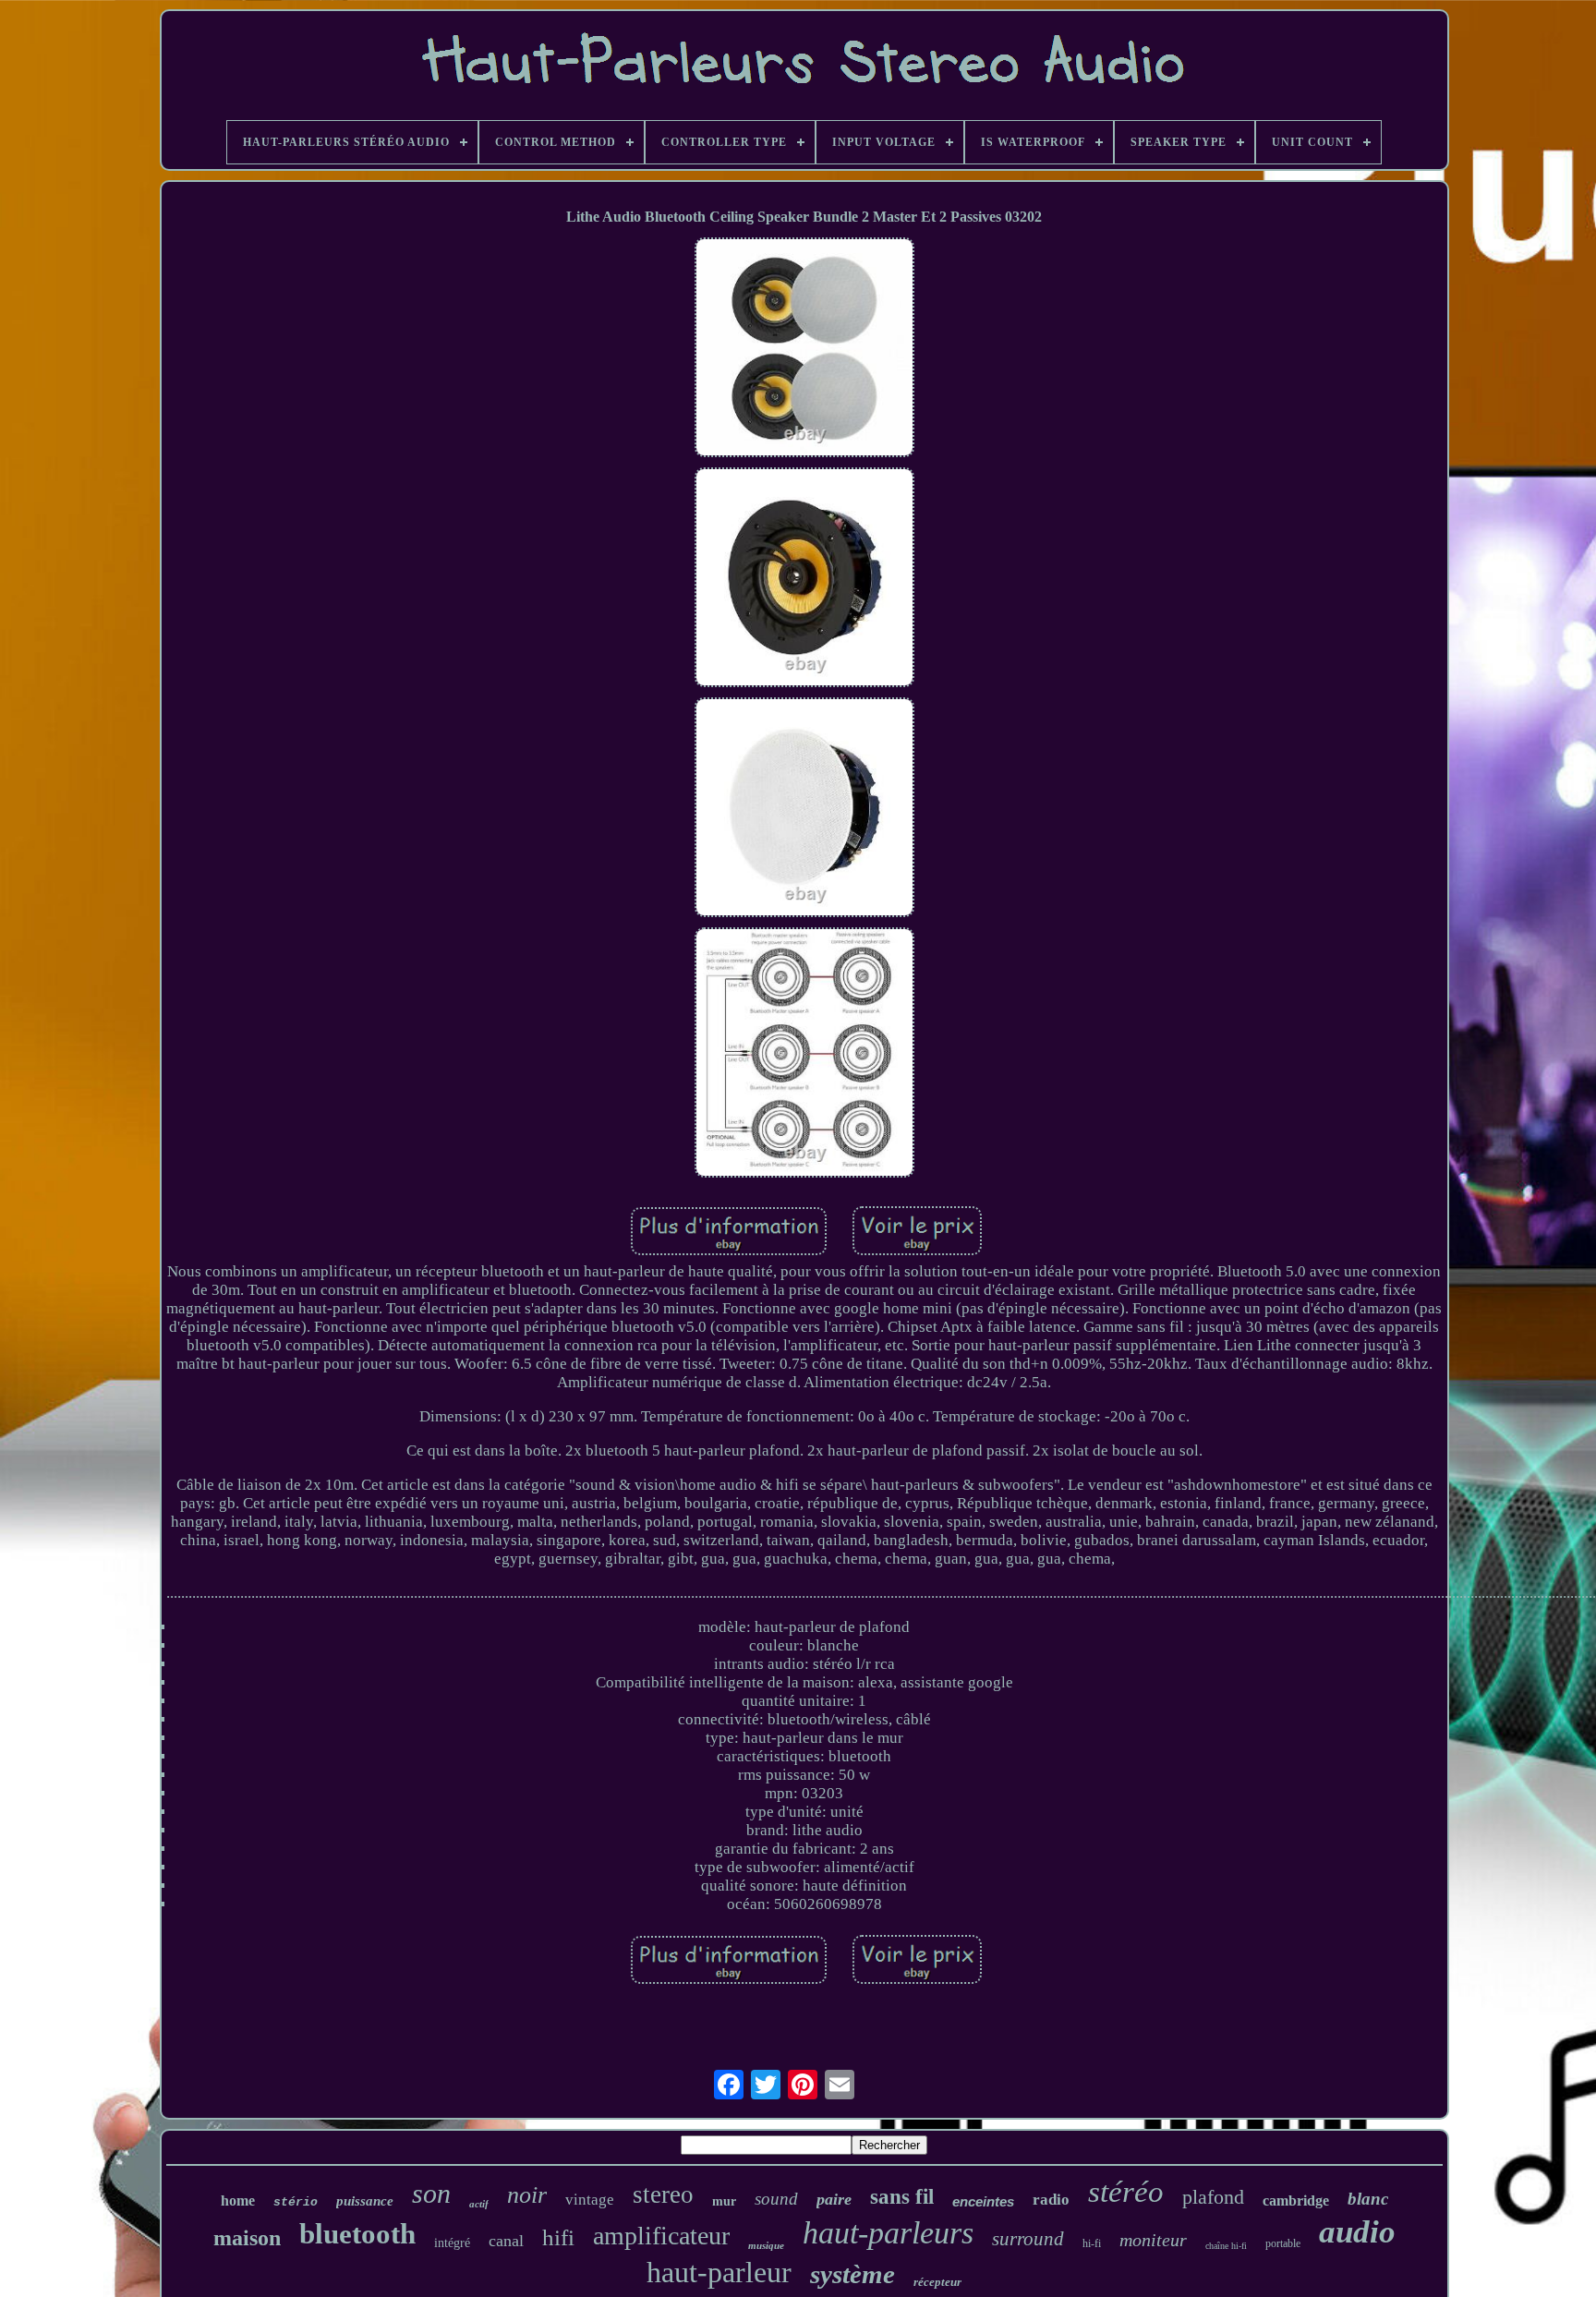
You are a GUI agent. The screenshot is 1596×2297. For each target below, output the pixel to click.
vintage (590, 2200)
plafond (1213, 2197)
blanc (1368, 2199)
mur (724, 2201)
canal (506, 2241)
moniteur (1153, 2240)
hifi (558, 2237)
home (238, 2200)
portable (1283, 2243)
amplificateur (661, 2236)
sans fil (902, 2197)
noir (527, 2195)
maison (247, 2238)
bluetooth (357, 2234)
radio (1051, 2200)
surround (1028, 2239)
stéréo (1126, 2192)
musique (766, 2245)
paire (834, 2199)
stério (296, 2202)
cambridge (1296, 2200)
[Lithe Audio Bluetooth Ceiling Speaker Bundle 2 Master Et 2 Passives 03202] (804, 350)
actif (479, 2204)
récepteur (937, 2282)
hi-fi (1092, 2243)
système (852, 2274)
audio (1357, 2232)
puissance (365, 2201)
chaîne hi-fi (1226, 2246)
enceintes (983, 2201)
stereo (663, 2194)
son (431, 2193)
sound (776, 2199)
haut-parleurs (888, 2233)
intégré (452, 2243)
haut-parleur (719, 2272)
